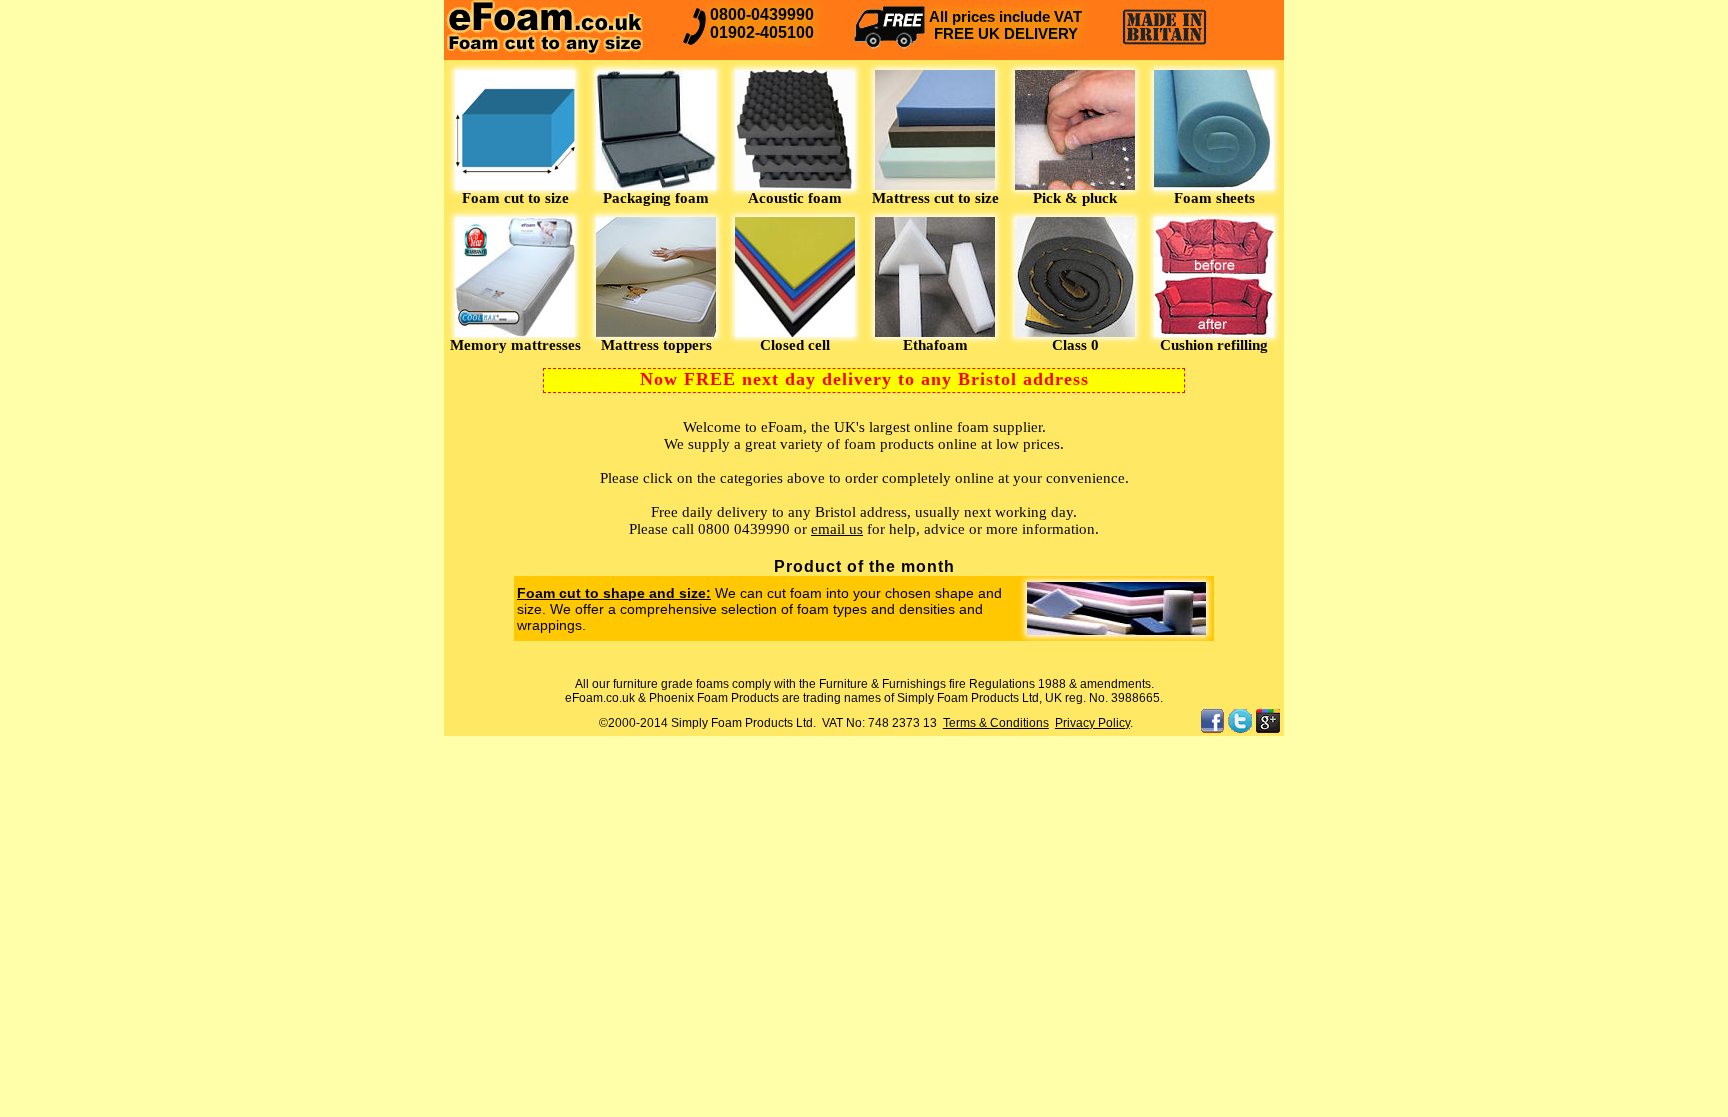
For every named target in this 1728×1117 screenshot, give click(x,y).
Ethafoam (935, 345)
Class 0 (1075, 345)
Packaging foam (656, 198)
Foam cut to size (515, 198)
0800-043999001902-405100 (762, 23)
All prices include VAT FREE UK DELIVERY (1005, 25)
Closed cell (795, 345)
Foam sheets (1214, 198)
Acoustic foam (795, 198)
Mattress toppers (656, 345)
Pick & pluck (1075, 198)
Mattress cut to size (935, 198)
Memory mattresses (515, 345)
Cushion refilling (1214, 345)
